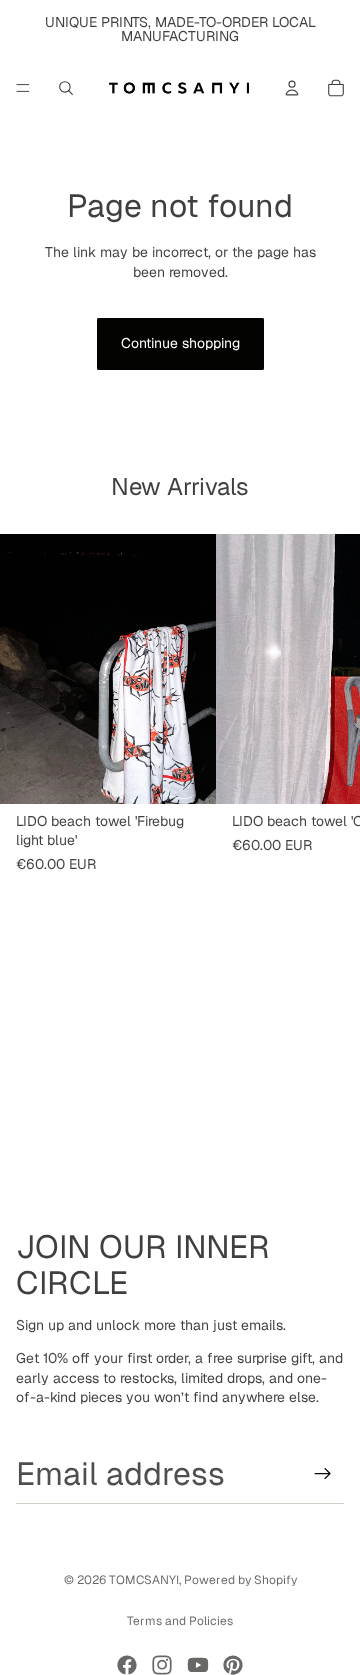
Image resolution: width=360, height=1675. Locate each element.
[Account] (292, 88)
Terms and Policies (180, 1621)
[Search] (66, 88)
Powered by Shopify (240, 1580)
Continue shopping (180, 343)
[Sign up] (323, 1474)
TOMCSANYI (144, 1580)
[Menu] (23, 88)
